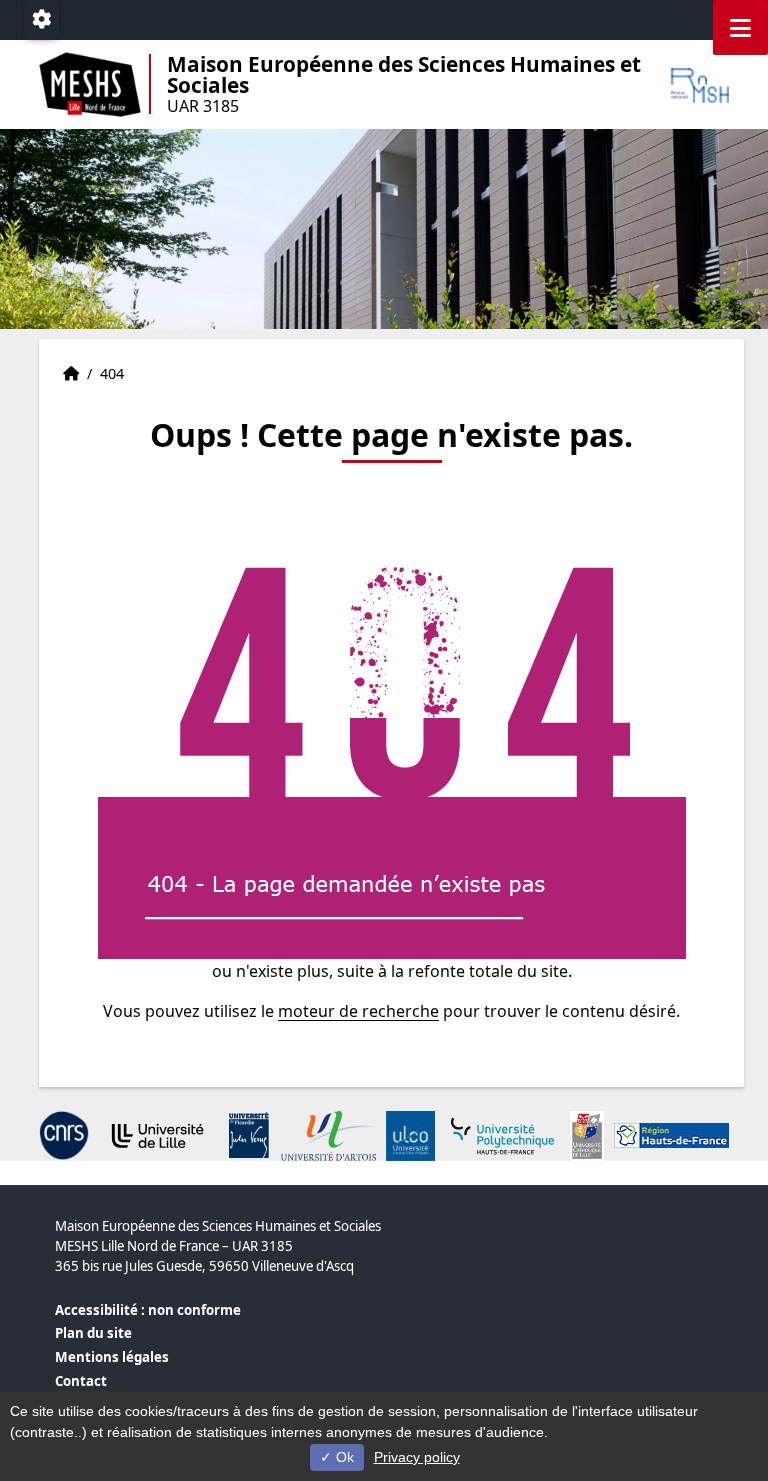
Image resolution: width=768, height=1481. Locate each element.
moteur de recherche (358, 1011)
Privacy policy (417, 1457)
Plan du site (93, 1333)
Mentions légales (112, 1357)
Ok (343, 1457)
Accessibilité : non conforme (148, 1310)
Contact (81, 1381)
